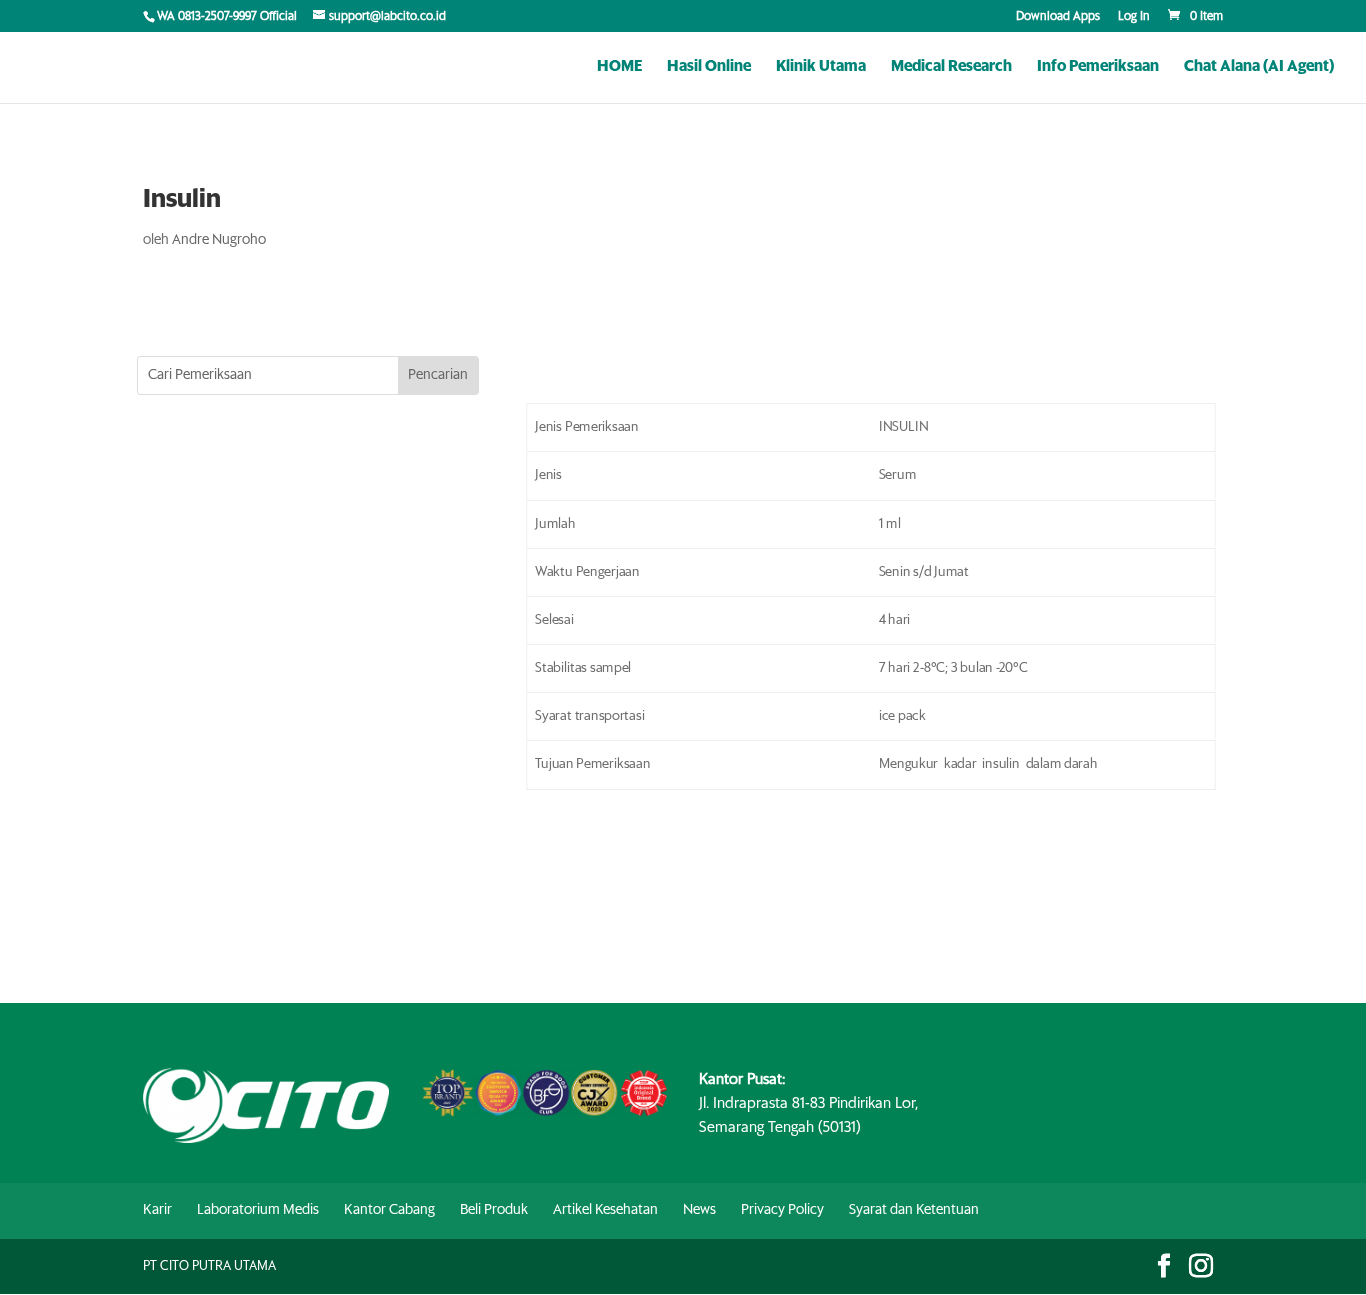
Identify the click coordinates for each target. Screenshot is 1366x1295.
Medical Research (951, 67)
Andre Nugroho (219, 240)
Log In (1134, 17)
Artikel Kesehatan (605, 1210)
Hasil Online (709, 67)
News (699, 1210)
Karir (157, 1210)
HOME (619, 67)
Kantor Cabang (389, 1210)
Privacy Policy (782, 1210)
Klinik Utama (821, 67)
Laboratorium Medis (258, 1210)
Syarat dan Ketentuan (914, 1210)
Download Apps (1058, 17)
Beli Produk (494, 1210)
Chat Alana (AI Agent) (1259, 67)
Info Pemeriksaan (1098, 67)
